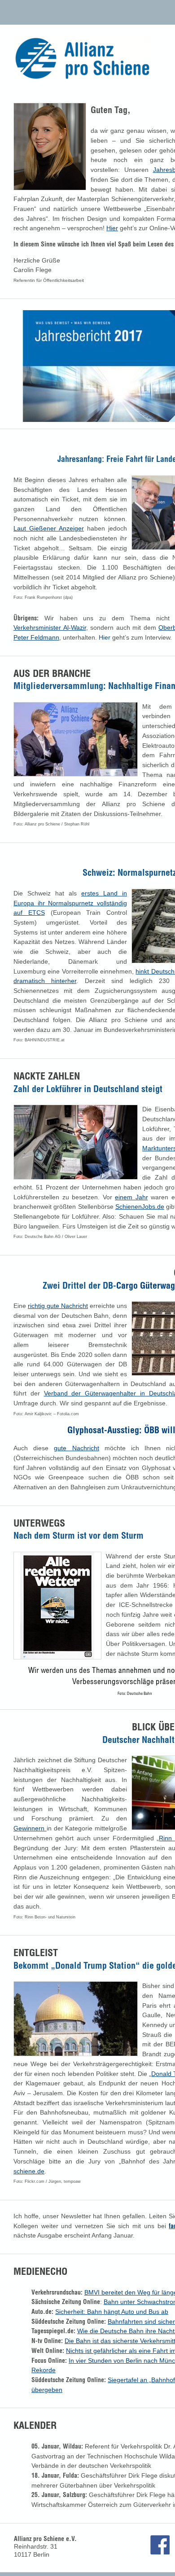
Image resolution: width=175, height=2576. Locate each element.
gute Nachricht (76, 1448)
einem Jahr (131, 1197)
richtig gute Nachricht (58, 1306)
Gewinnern (30, 1828)
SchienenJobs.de (140, 1207)
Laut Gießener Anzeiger (49, 528)
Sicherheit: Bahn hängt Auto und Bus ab (112, 2312)
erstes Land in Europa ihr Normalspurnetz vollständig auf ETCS (70, 903)
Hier (112, 228)
